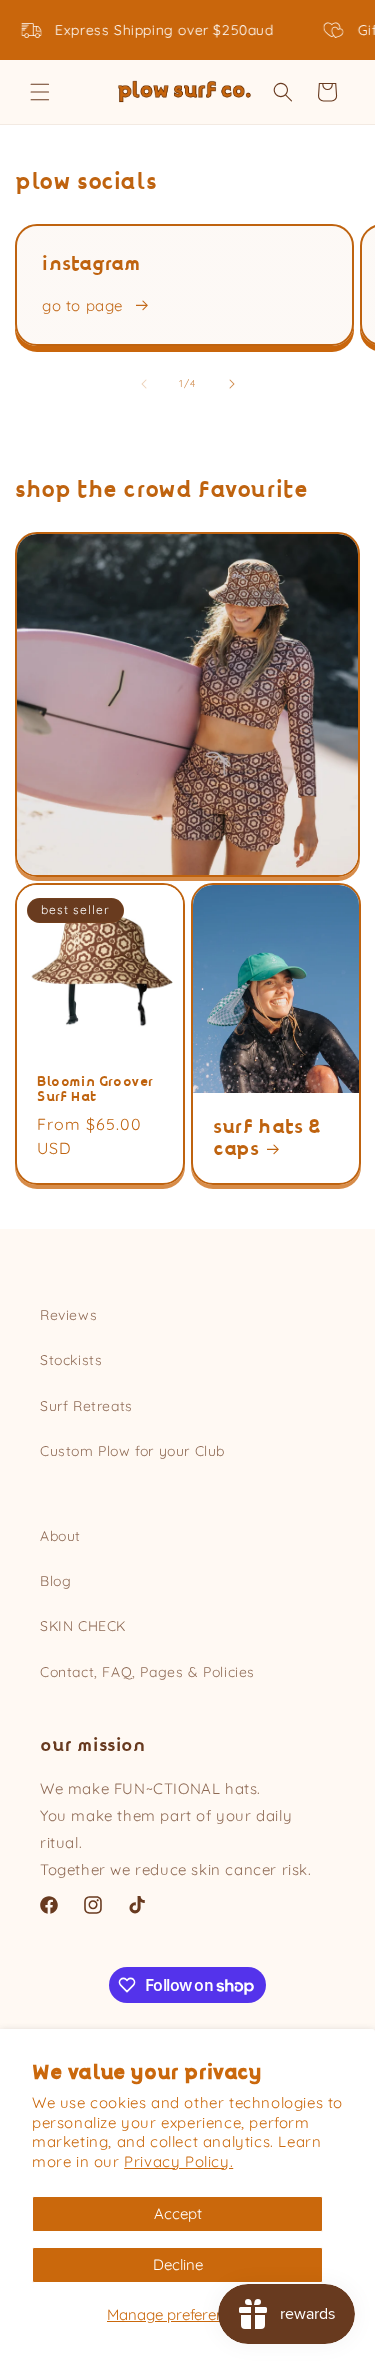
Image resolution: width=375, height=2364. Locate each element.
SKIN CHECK (83, 1626)
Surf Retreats (86, 1406)
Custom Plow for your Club (132, 1451)
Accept (178, 2213)
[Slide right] (232, 384)
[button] (40, 92)
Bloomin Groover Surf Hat (95, 1088)
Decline (178, 2264)
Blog (55, 1581)
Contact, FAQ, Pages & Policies (147, 1672)
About (60, 1536)
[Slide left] (144, 384)
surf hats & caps (267, 1137)
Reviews (68, 1315)
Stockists (71, 1360)
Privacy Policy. (178, 2161)
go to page (82, 305)
